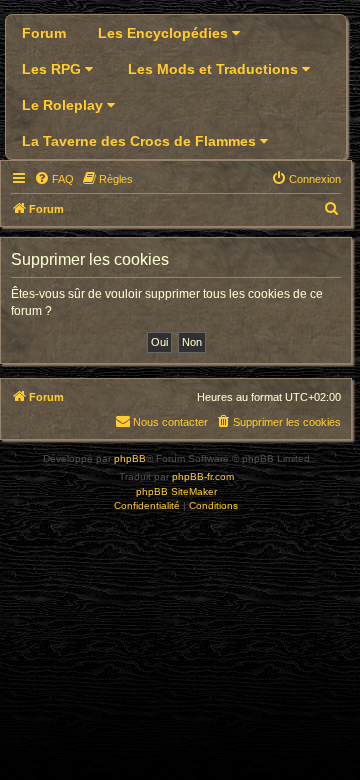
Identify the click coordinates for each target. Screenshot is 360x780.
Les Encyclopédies (165, 33)
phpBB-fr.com (203, 476)
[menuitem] (54, 179)
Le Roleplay (64, 105)
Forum (44, 33)
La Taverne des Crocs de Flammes (141, 141)
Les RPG (53, 69)
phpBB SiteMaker (176, 491)
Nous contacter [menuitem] (170, 422)
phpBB (130, 458)
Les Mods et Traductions (215, 69)
